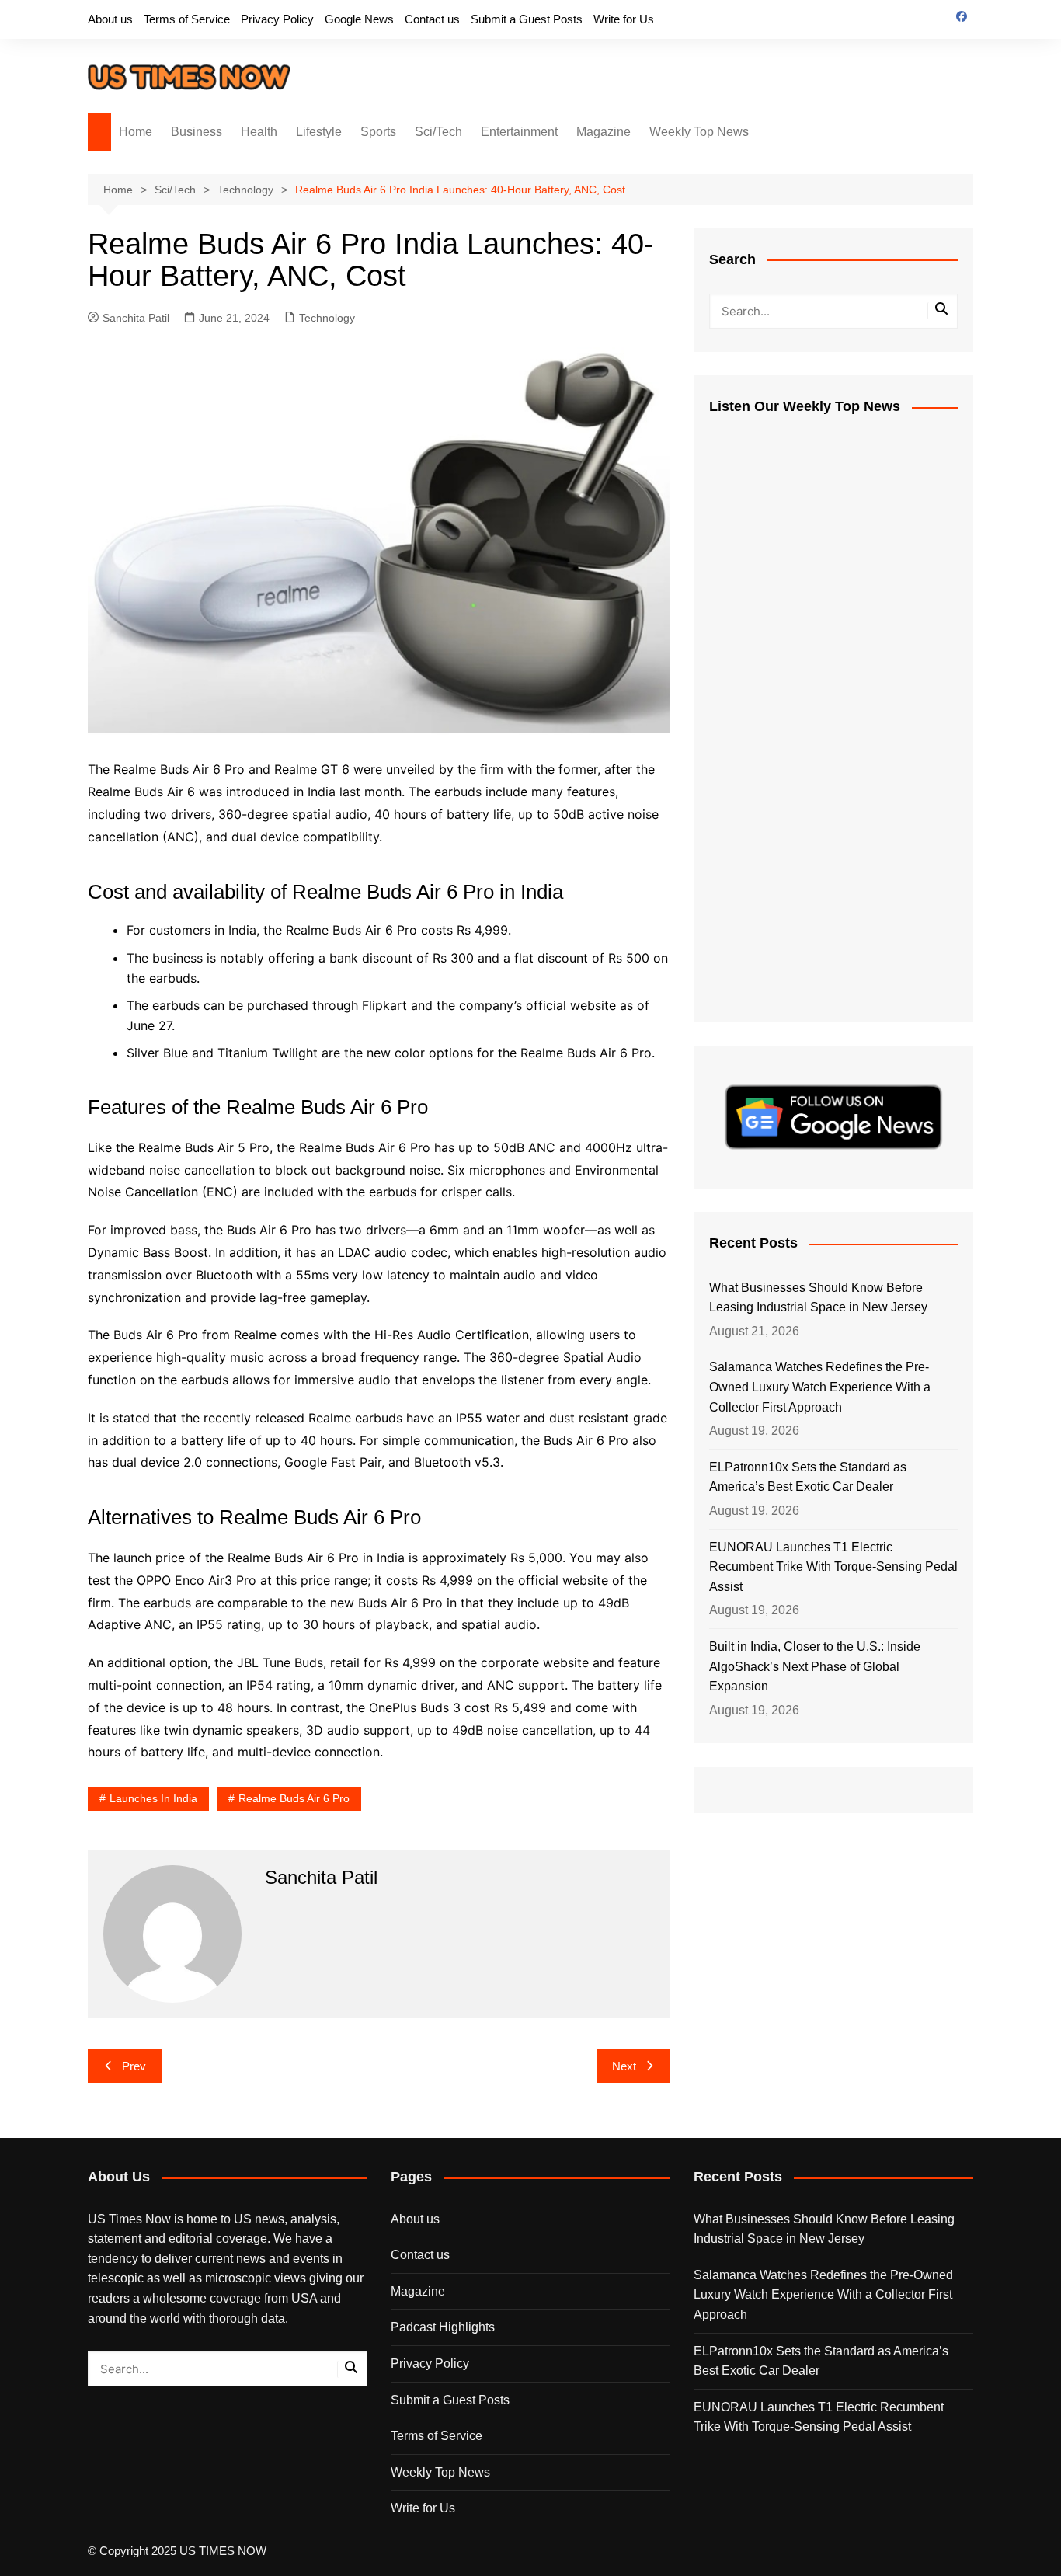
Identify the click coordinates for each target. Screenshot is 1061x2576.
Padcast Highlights (443, 2327)
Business (197, 132)
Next (624, 2066)
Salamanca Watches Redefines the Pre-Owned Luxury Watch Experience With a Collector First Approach (820, 1387)
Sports (378, 132)
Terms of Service (187, 19)
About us (110, 19)
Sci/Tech (438, 132)
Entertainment (519, 132)
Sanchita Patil (136, 318)
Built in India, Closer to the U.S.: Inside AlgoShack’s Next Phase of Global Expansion (815, 1666)
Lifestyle (319, 132)
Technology (327, 318)
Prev (134, 2066)
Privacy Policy (277, 19)
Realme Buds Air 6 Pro (294, 1798)
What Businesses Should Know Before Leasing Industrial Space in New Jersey (818, 1298)
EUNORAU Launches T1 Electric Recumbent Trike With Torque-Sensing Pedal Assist (833, 1567)
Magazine (604, 132)
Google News (359, 19)
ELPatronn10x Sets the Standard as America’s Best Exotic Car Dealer (808, 1477)
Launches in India (153, 1798)
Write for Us (624, 19)
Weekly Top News (699, 132)
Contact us (432, 19)
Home (136, 132)
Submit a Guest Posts (527, 19)
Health (259, 132)
